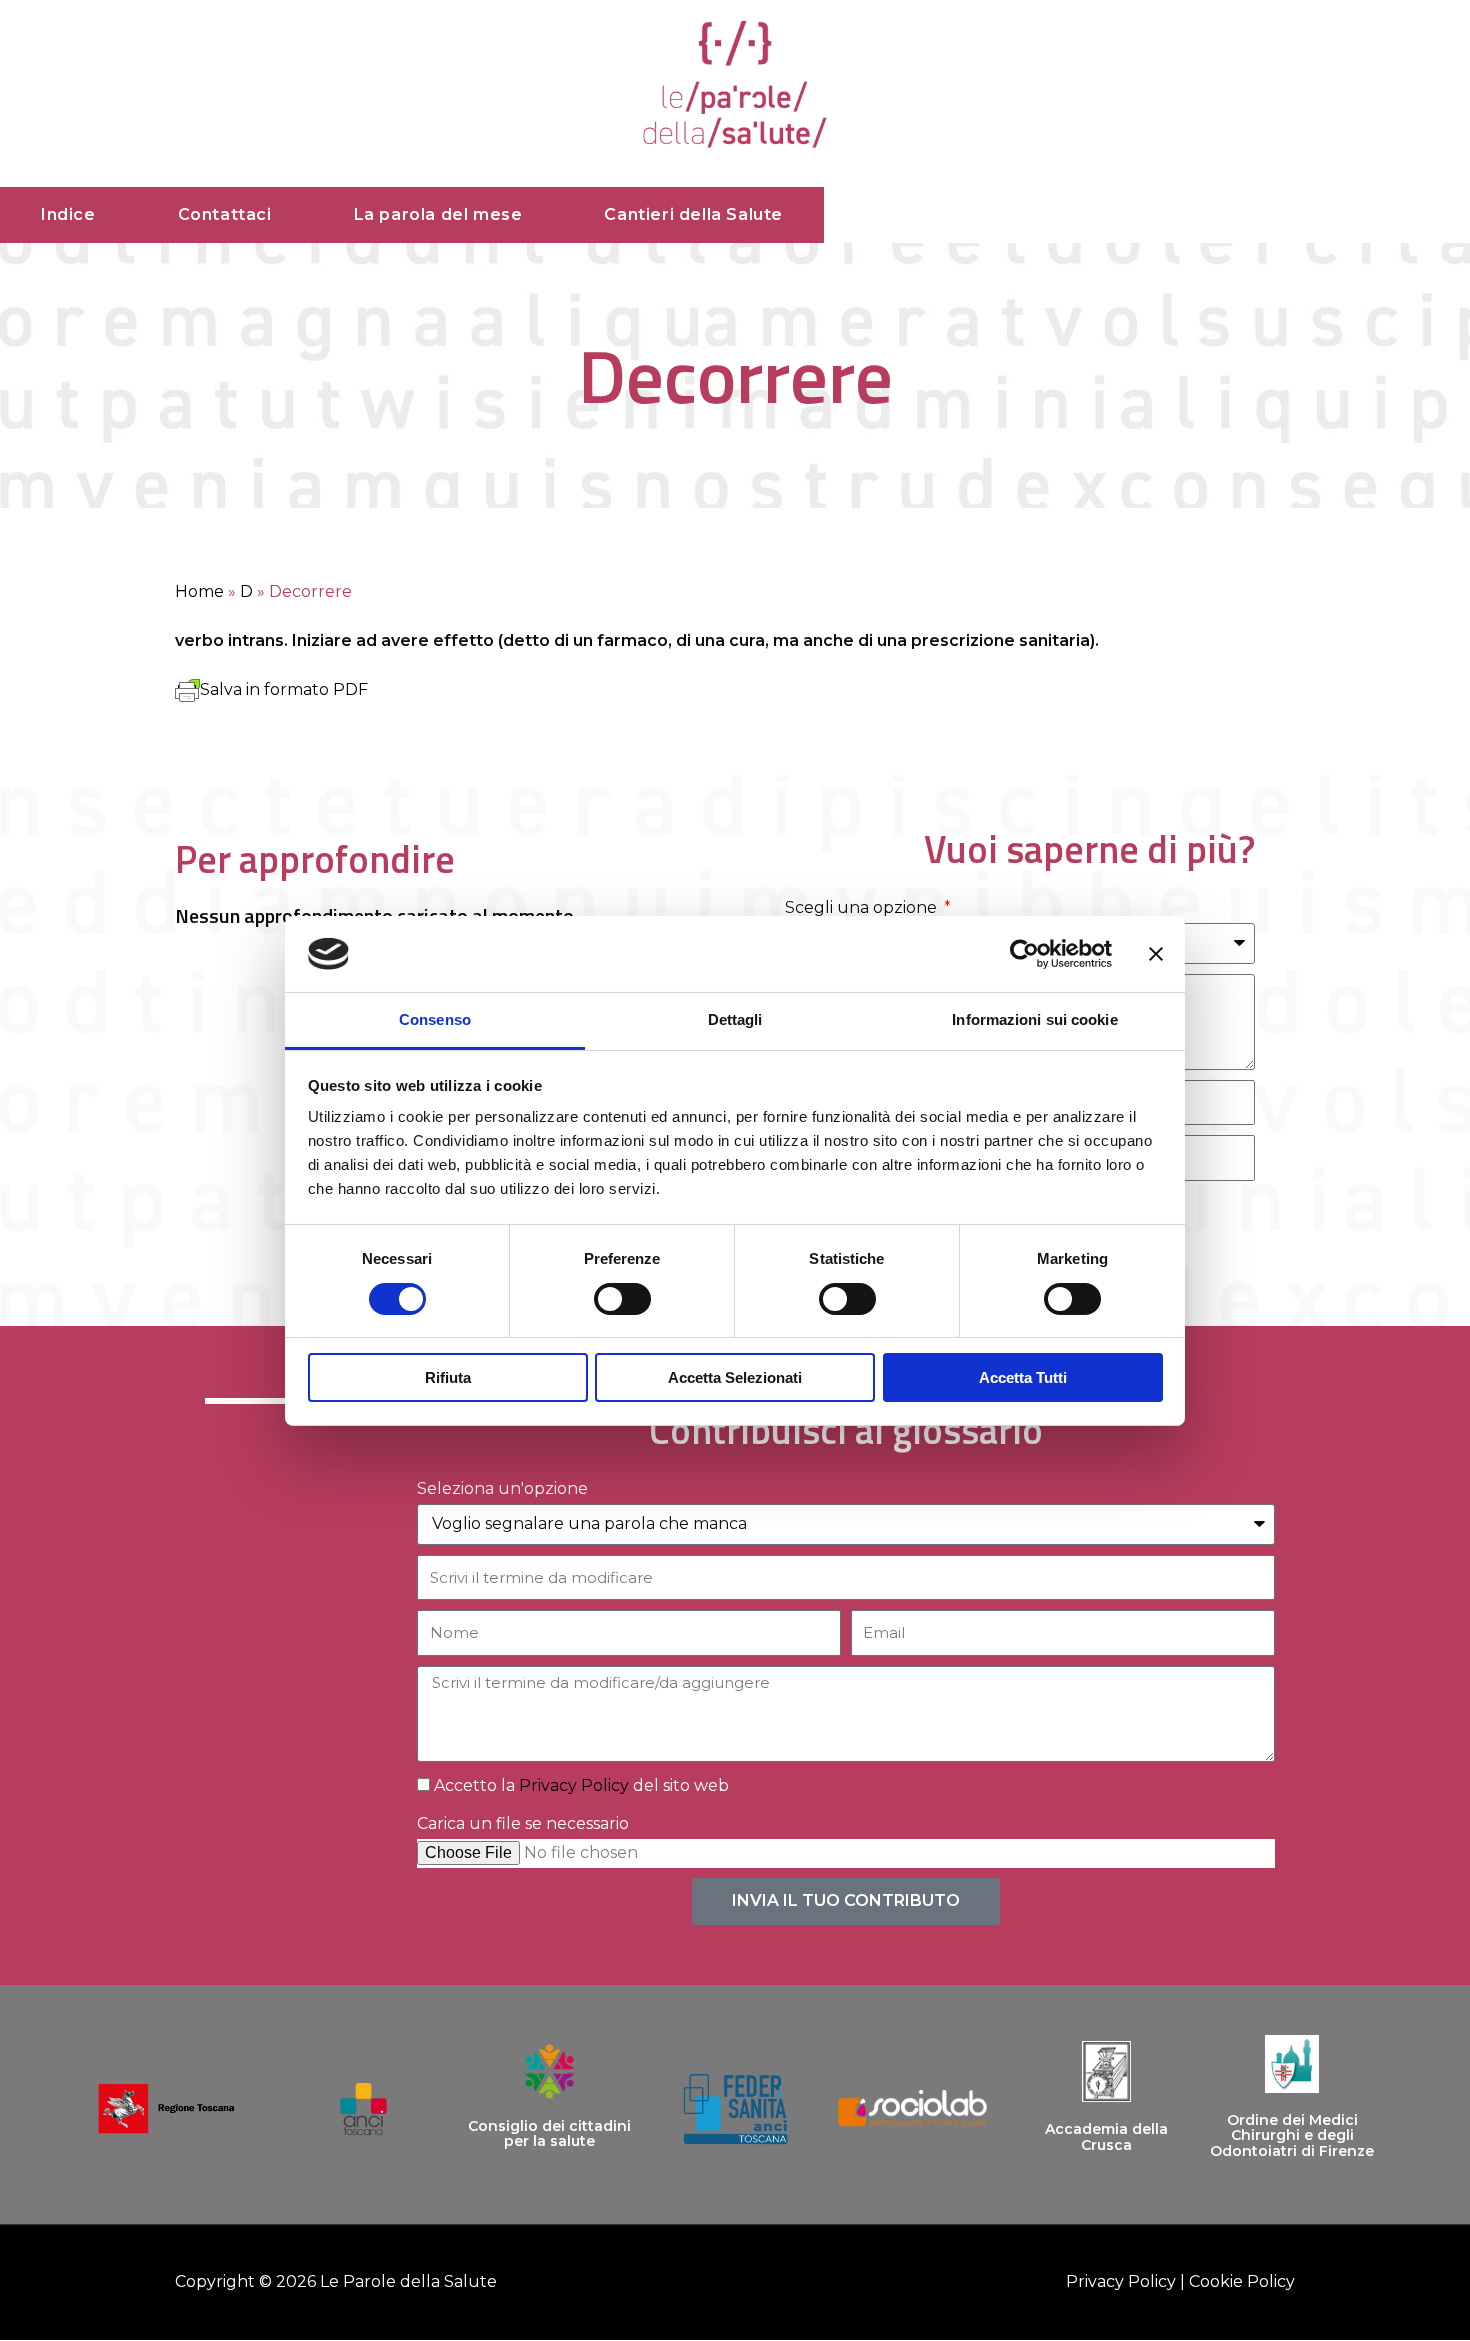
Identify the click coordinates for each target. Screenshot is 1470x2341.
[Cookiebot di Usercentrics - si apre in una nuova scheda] (1024, 954)
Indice (68, 214)
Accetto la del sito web (581, 1785)
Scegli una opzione (863, 907)
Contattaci (225, 214)
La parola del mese (438, 214)
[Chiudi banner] (1156, 954)
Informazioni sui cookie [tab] (1034, 1019)
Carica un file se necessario (523, 1823)
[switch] (622, 1299)
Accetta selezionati (735, 1377)
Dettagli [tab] (735, 1019)
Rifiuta (448, 1377)
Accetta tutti (1023, 1377)
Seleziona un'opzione (502, 1488)
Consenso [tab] (435, 1019)
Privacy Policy (574, 1785)
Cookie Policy (1242, 2281)
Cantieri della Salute (693, 214)
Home (199, 591)
